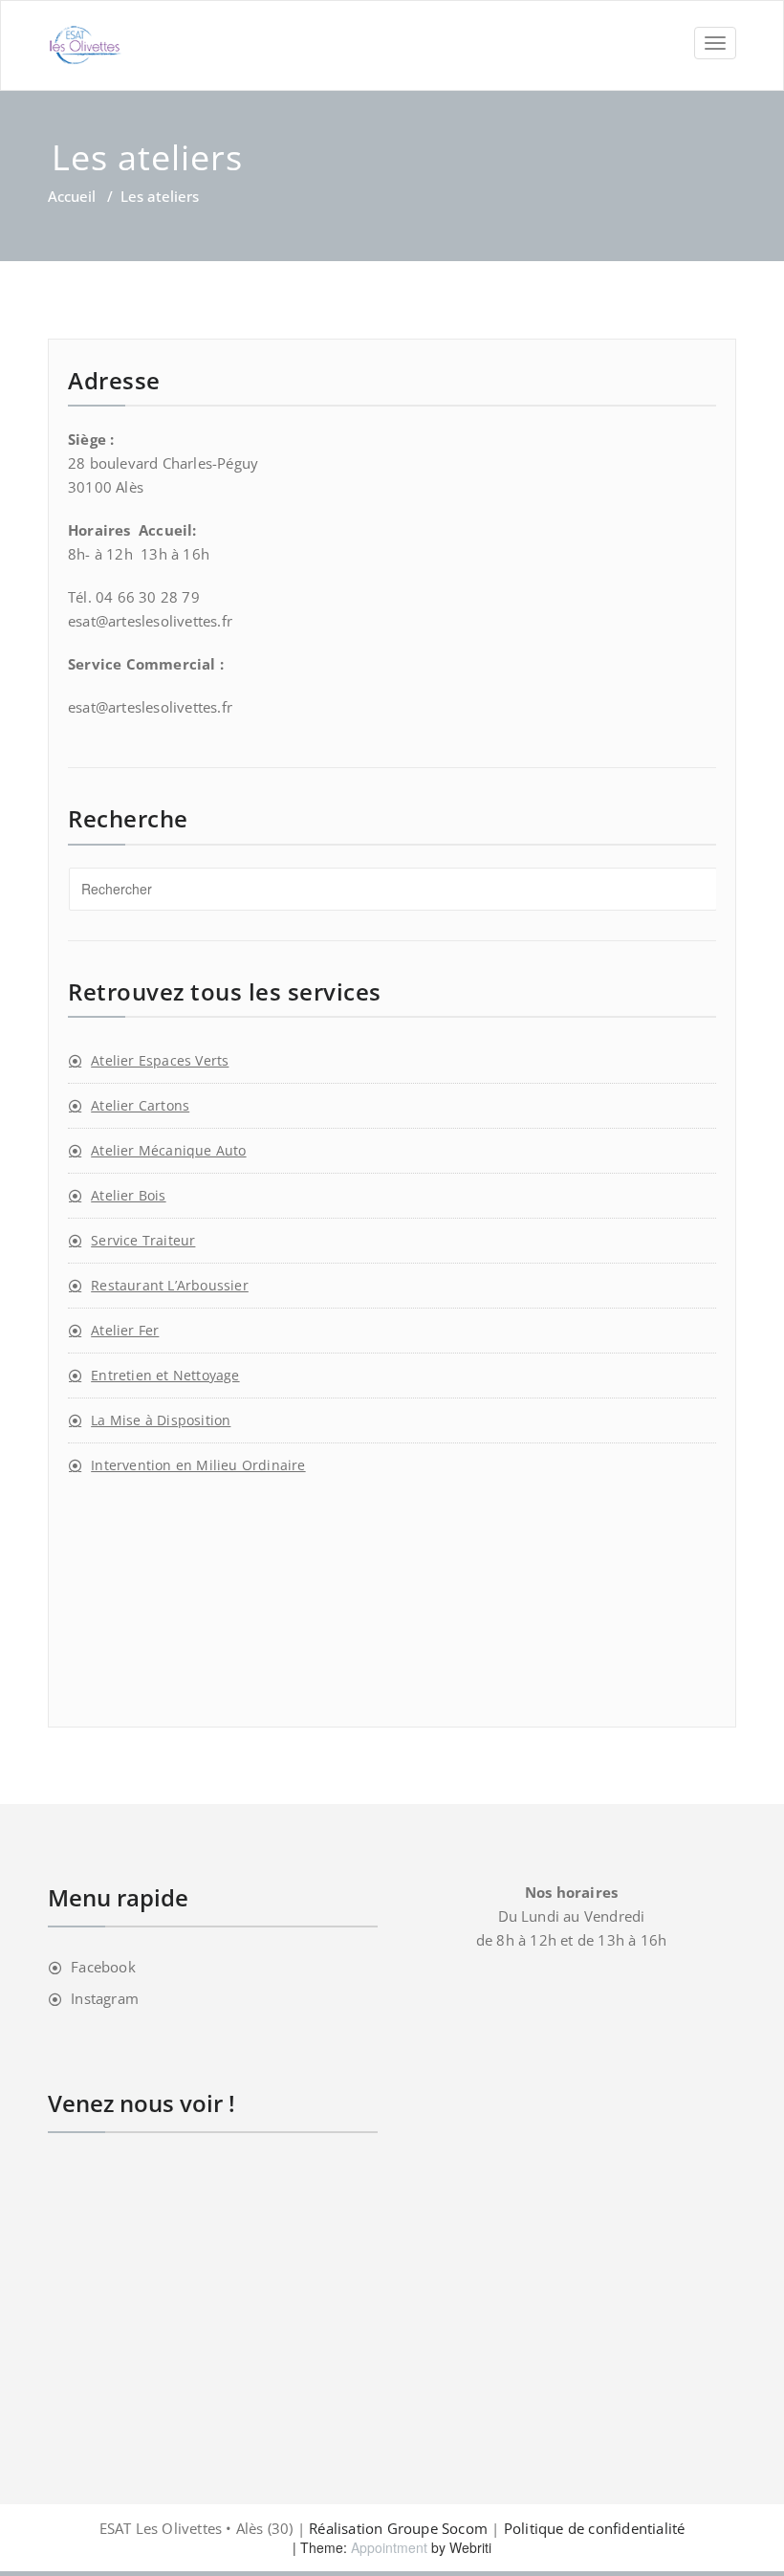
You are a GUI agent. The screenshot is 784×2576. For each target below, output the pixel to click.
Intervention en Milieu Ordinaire (198, 1465)
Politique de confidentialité (595, 2528)
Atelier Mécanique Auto (168, 1150)
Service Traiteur (143, 1240)
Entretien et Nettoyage (165, 1375)
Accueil (72, 196)
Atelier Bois (128, 1195)
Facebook (103, 1967)
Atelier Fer (125, 1330)
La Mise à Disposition (161, 1420)
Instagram (105, 1998)
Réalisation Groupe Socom (398, 2528)
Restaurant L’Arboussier (170, 1285)
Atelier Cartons (140, 1105)
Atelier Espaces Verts (160, 1060)
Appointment (387, 2547)
